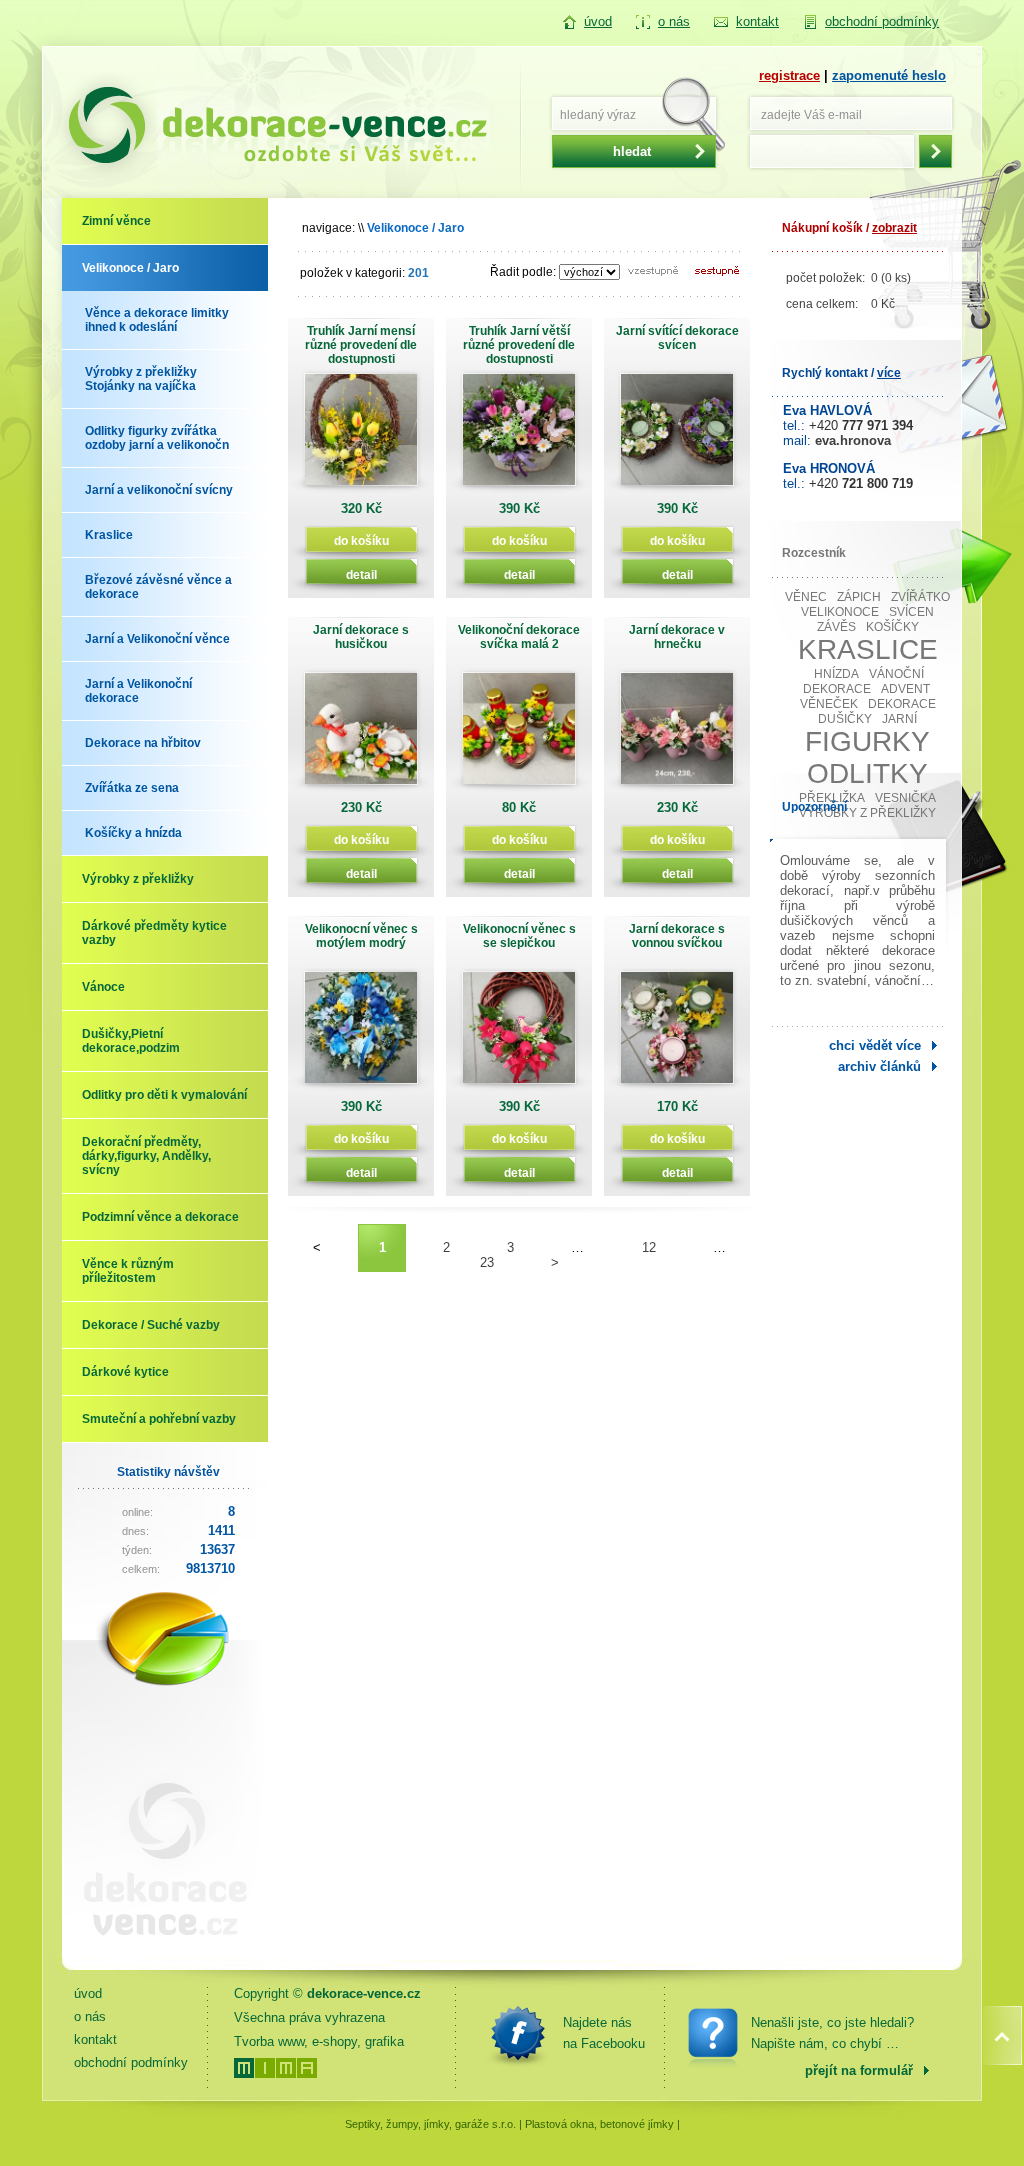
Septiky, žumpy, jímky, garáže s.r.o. (430, 2124)
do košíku (361, 540)
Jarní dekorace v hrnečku (677, 637)
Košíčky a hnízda (133, 833)
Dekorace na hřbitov (143, 743)
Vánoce (103, 987)
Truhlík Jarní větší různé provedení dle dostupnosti (519, 345)
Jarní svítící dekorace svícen (677, 338)
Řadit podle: (523, 272)
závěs (836, 627)
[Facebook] (518, 2033)
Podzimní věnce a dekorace (160, 1217)
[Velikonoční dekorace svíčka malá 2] (519, 735)
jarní (899, 719)
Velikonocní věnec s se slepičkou (519, 936)
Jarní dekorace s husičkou (361, 637)
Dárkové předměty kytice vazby (154, 933)
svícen (911, 612)
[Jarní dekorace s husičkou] (361, 735)
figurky (867, 741)
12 (649, 1247)
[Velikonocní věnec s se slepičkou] (519, 1034)
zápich (859, 597)
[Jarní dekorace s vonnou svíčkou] (677, 1034)
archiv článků (879, 1066)
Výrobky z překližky (138, 879)
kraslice (868, 649)
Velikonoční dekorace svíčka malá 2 (519, 637)
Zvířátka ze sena (132, 788)
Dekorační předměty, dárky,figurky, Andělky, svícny (146, 1156)
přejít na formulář (859, 2070)
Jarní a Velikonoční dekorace (138, 691)
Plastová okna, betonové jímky (599, 2124)
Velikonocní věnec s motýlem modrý (361, 936)
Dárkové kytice (125, 1372)
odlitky (867, 773)
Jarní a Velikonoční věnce (157, 639)
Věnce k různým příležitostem (128, 1271)
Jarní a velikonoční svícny (159, 490)
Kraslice (109, 535)
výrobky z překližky (867, 813)
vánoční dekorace (864, 681)
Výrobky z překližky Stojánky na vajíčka (141, 379)
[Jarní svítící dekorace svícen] (677, 436)
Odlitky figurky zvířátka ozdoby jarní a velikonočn (157, 438)
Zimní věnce (116, 221)
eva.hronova (853, 440)
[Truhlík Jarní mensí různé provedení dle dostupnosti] (361, 436)
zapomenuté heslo (889, 75)
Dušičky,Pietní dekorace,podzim (131, 1041)
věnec (806, 597)
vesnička (905, 798)
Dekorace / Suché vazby (151, 1325)
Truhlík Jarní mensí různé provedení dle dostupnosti (361, 345)
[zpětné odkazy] (157, 1951)
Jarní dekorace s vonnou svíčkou (677, 936)
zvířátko (920, 597)
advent (905, 689)
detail (361, 574)
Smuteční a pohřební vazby (159, 1419)
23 (487, 1262)
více (889, 373)
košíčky (892, 627)
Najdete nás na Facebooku (604, 2033)
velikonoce (840, 612)
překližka (832, 798)
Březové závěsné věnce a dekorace (158, 587)
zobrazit (894, 228)
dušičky (845, 719)
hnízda (836, 674)
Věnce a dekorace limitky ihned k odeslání (157, 320)
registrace (789, 75)
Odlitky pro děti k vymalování (164, 1095)
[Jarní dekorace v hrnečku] (677, 735)
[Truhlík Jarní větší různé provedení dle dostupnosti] (519, 436)
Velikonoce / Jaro (130, 268)
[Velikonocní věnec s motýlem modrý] (361, 1034)
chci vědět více (875, 1045)
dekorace (902, 704)
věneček (829, 704)
